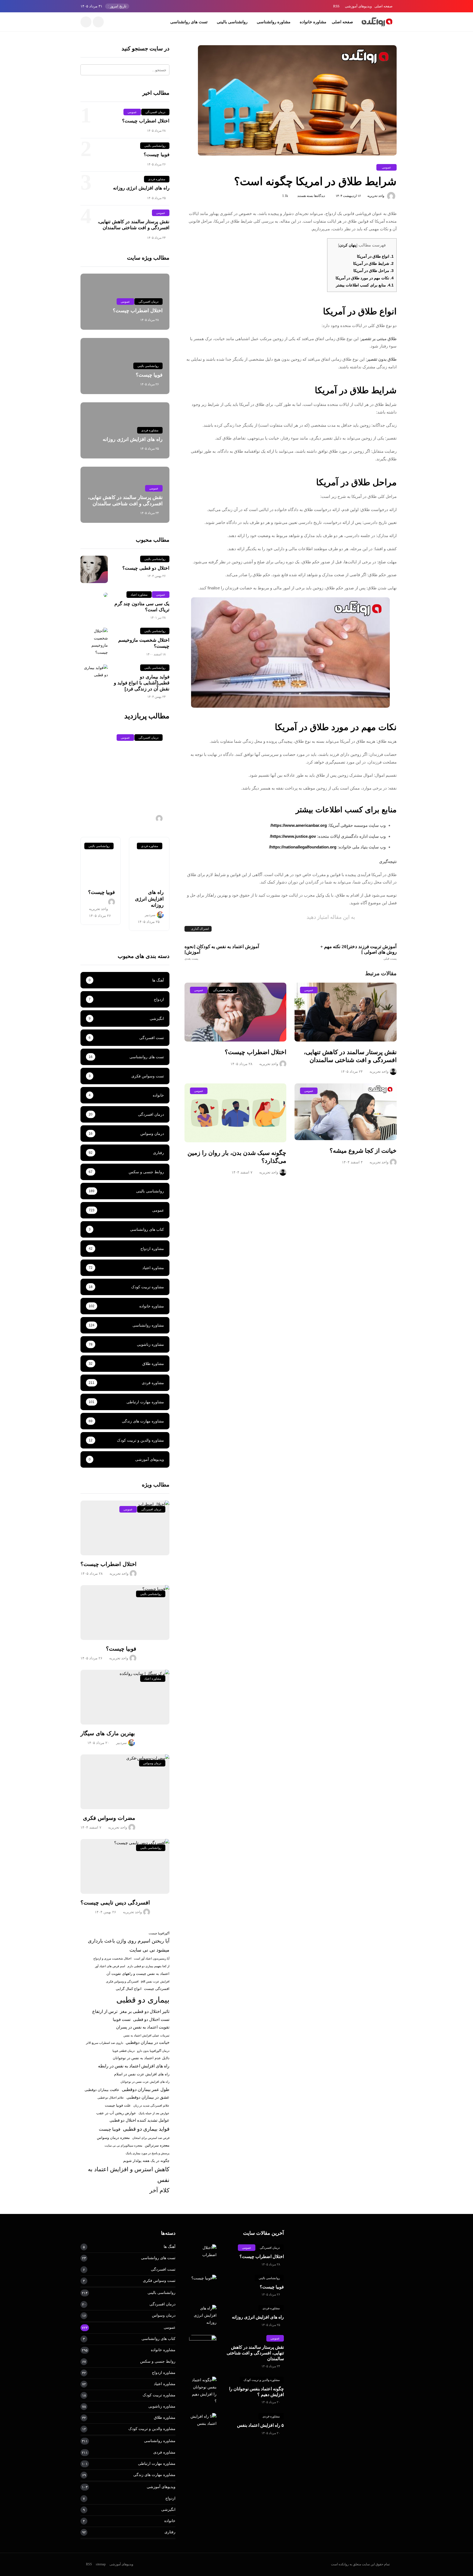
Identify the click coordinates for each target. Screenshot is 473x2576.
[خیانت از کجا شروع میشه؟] (346, 1112)
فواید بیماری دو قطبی (146, 2129)
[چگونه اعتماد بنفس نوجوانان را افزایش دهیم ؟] (203, 2391)
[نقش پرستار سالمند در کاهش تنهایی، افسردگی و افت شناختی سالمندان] (346, 1012)
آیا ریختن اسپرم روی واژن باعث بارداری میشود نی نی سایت (129, 1945)
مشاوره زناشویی (162, 2406)
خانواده (170, 2521)
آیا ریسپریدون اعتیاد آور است (152, 1958)
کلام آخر (159, 2190)
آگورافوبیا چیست (159, 1933)
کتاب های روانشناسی (158, 2339)
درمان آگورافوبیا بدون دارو (153, 2051)
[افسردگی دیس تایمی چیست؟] (125, 1866)
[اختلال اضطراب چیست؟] (236, 1012)
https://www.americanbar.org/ (299, 825)
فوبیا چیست (110, 2129)
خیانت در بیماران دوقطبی (148, 2043)
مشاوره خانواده (313, 22)
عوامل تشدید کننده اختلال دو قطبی (139, 2120)
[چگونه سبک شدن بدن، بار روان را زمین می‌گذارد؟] (236, 1113)
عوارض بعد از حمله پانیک (154, 2113)
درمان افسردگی (223, 990)
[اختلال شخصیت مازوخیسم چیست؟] (94, 642)
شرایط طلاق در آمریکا (373, 263)
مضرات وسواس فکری (109, 1818)
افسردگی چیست (157, 1989)
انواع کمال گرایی (129, 1989)
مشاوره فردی (157, 179)
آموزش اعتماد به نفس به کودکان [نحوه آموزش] (222, 952)
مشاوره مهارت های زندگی (154, 2475)
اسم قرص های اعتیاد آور (110, 1966)
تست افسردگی (163, 2269)
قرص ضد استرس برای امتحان (151, 2138)
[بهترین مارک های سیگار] (125, 1697)
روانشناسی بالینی (232, 22)
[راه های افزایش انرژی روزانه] (149, 860)
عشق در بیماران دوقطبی (148, 2097)
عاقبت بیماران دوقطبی (102, 2090)
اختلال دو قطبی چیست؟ (146, 568)
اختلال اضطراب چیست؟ (256, 1052)
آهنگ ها (170, 2247)
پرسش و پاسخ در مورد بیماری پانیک (148, 2153)
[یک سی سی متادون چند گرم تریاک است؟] (94, 595)
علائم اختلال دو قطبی (111, 2098)
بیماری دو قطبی (143, 2000)
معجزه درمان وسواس (113, 2138)
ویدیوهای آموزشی (358, 6)
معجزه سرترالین (157, 2145)
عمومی (387, 167)
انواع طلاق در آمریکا (375, 256)
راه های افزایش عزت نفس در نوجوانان (145, 2082)
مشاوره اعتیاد (139, 595)
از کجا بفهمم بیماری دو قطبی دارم (148, 1966)
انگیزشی (168, 2509)
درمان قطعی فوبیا (124, 2051)
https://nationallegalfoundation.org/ (303, 847)
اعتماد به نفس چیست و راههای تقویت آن (138, 1974)
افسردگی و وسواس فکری (122, 1981)
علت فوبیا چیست (118, 2105)
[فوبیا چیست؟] (101, 860)
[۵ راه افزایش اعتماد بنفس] (203, 2420)
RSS (336, 6)
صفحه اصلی (383, 6)
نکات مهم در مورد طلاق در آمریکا (365, 278)
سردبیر (150, 915)
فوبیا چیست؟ (157, 155)
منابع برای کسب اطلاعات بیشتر (365, 285)
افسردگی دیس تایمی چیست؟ (115, 1903)
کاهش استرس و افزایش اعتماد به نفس (129, 2175)
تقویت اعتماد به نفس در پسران (143, 2027)
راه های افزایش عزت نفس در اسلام (142, 2074)
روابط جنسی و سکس (158, 2361)
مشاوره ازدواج (164, 2373)
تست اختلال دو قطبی (151, 2020)
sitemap (101, 2564)
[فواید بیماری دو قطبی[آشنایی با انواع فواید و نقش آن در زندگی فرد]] (94, 672)
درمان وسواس (152, 1763)
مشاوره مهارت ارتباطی (157, 2463)
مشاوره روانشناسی (274, 22)
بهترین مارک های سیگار (108, 1733)
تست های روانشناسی (189, 22)
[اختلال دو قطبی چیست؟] (94, 569)
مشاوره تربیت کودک (159, 2395)
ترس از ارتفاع (105, 2011)
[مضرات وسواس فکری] (125, 1782)
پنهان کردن (348, 245)
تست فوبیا (122, 2020)
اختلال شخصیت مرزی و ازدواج (112, 1958)
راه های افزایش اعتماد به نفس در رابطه (134, 2066)
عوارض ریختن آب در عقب (116, 2113)
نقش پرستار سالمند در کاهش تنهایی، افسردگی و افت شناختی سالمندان (255, 2353)
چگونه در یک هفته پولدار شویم (146, 2161)
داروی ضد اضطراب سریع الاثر (105, 2043)
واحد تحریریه (376, 196)
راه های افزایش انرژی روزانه (141, 188)
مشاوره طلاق (165, 2417)
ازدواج (170, 2498)
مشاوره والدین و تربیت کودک (262, 2380)
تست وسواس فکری (159, 2280)
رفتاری (170, 2532)
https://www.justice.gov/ (293, 836)
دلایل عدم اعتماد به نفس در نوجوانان (141, 2058)
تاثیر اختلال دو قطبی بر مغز (145, 2011)
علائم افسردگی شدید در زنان (151, 2105)
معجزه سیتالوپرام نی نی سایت (123, 2145)
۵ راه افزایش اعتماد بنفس (260, 2425)
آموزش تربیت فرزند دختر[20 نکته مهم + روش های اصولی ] (358, 952)
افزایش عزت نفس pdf (155, 1981)
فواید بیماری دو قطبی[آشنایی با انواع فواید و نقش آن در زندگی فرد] (142, 683)
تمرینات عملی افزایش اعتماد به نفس (146, 2035)
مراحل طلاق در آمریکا (374, 271)
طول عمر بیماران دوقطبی (146, 2089)
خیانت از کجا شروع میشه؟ (363, 1151)
